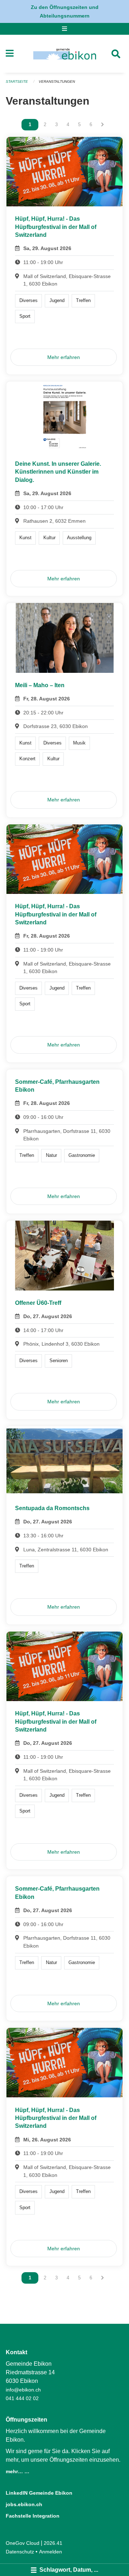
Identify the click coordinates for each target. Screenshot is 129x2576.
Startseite (17, 82)
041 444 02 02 (22, 2398)
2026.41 (53, 2543)
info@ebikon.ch (23, 2390)
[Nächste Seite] (102, 125)
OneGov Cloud (23, 2543)
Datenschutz (20, 2552)
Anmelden (51, 2552)
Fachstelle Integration (33, 2516)
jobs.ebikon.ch (24, 2504)
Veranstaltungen (57, 82)
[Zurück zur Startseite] (65, 54)
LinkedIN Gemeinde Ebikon (39, 2493)
